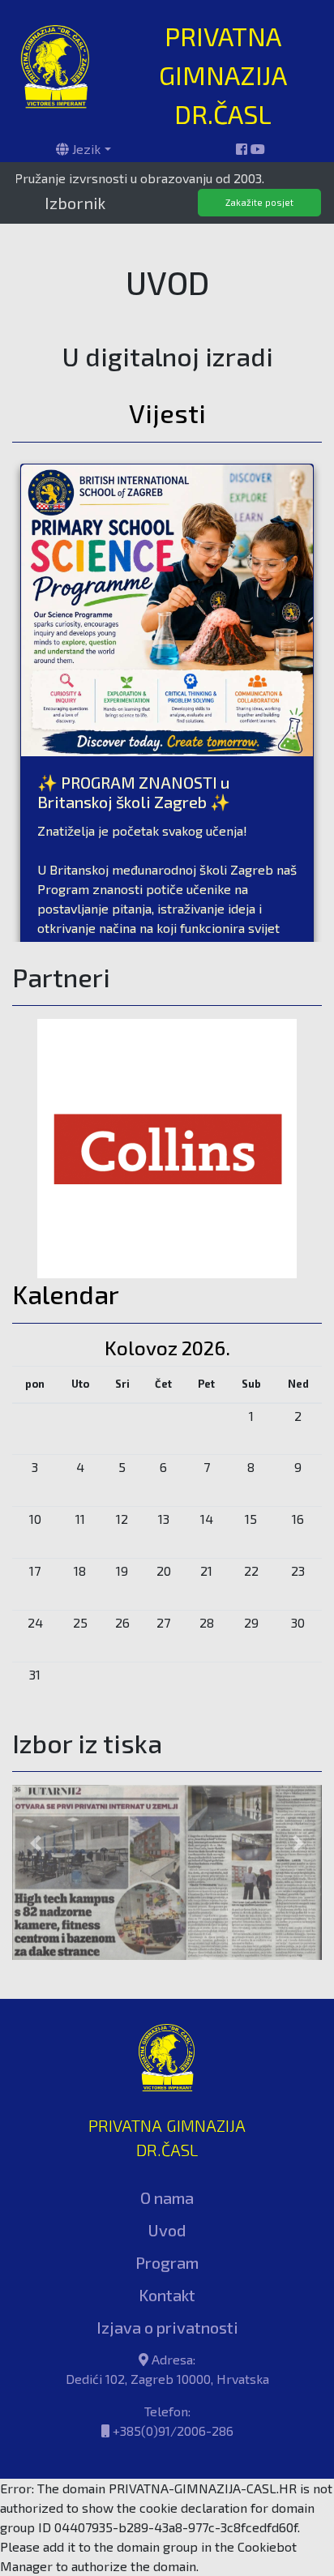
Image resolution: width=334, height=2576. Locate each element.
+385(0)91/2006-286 (173, 2371)
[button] (35, 1814)
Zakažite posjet (259, 202)
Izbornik (75, 203)
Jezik (85, 149)
